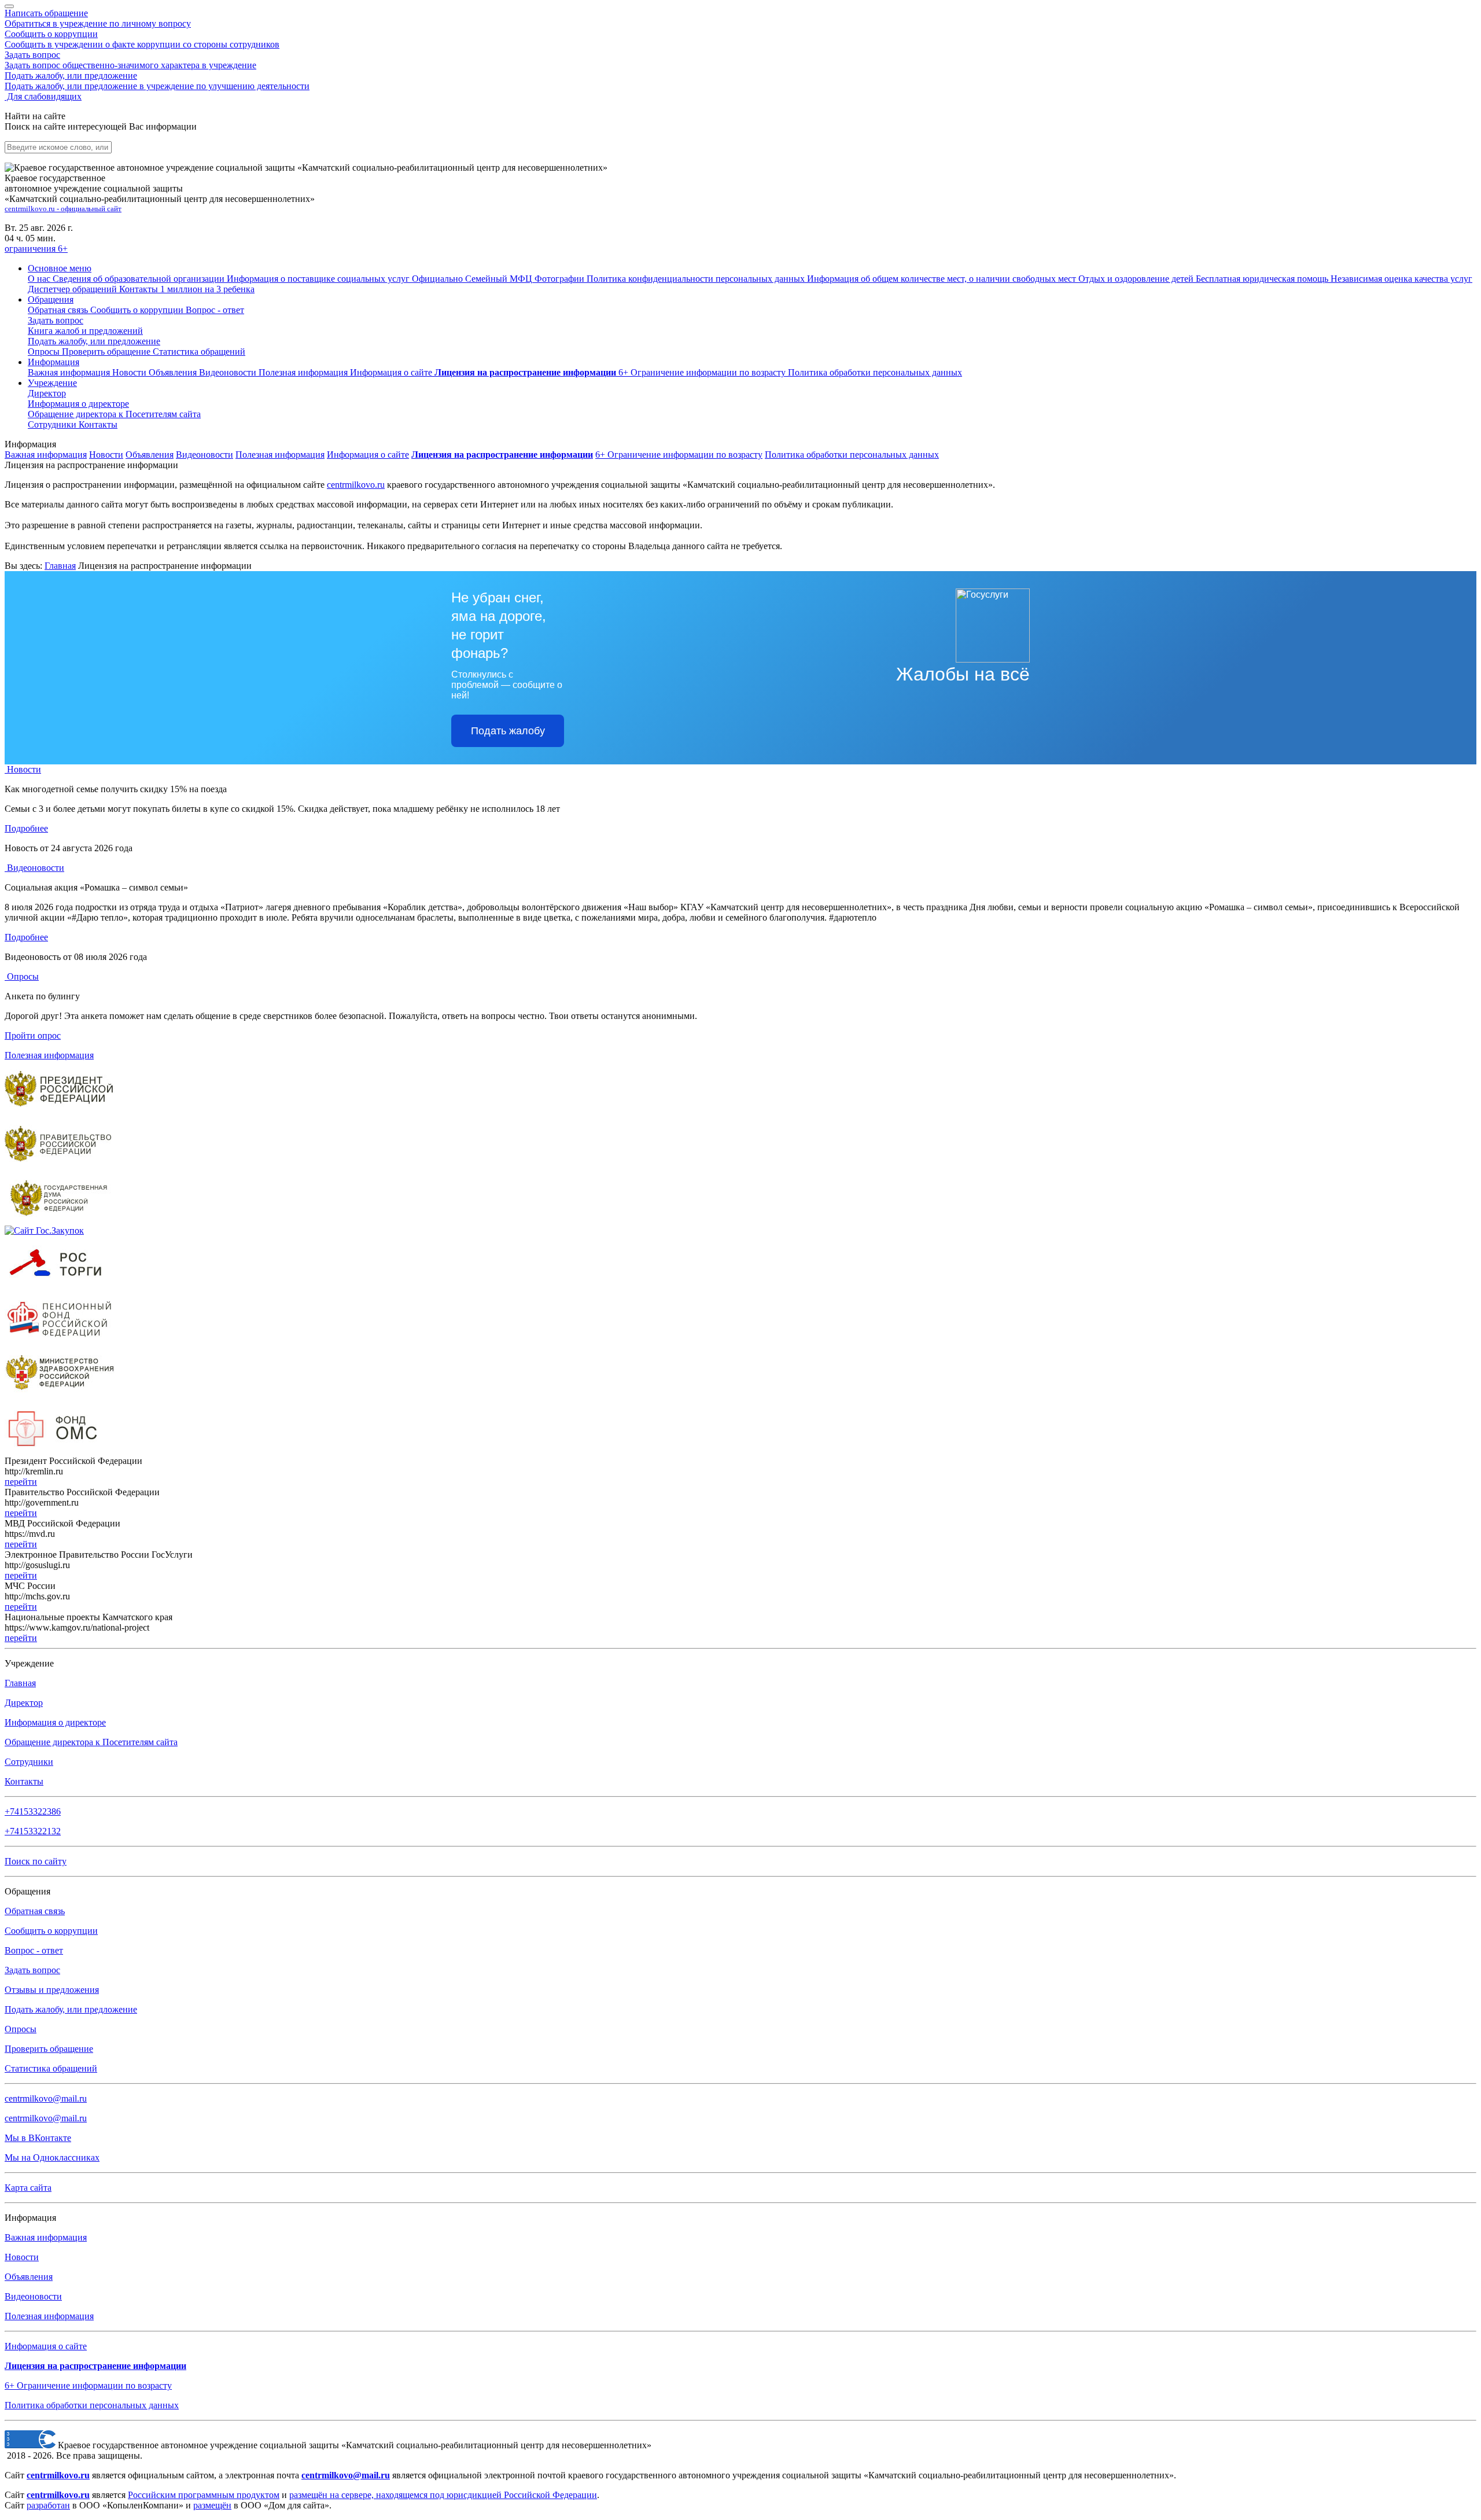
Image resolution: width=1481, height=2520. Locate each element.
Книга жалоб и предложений (85, 331)
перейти (21, 1482)
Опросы (45, 352)
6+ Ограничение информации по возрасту (679, 455)
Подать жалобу (508, 731)
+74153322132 (33, 1831)
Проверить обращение (107, 352)
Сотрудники (53, 424)
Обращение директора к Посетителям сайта (91, 1742)
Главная (60, 566)
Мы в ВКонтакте (38, 2138)
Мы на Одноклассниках (52, 2157)
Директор (47, 393)
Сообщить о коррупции (142, 39)
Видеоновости (229, 372)
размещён (212, 2505)
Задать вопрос (130, 60)
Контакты (98, 424)
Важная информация (70, 372)
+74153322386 (33, 1811)
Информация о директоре (55, 1722)
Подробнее (26, 828)
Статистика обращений (199, 352)
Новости (130, 372)
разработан (48, 2505)
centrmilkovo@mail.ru (46, 2098)
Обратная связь (59, 310)
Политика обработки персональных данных (852, 455)
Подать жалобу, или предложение (157, 81)
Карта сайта (28, 2188)
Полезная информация (304, 372)
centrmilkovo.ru (356, 485)
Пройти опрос (33, 1035)
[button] (60, 268)
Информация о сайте (392, 372)
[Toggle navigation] (9, 6)
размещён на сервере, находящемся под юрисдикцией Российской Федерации (443, 2495)
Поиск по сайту (36, 1861)
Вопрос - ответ (215, 310)
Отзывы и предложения (52, 1990)
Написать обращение (98, 18)
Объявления (174, 372)
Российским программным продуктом (204, 2495)
